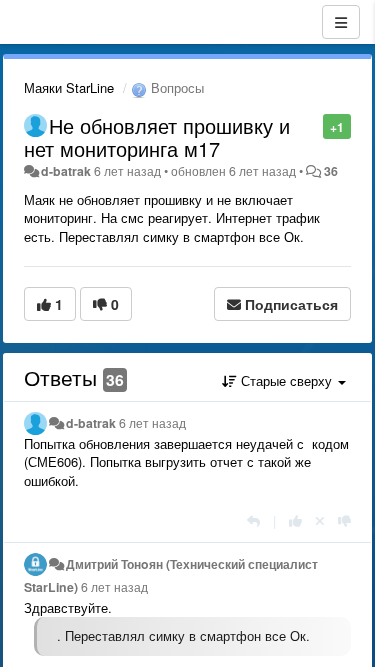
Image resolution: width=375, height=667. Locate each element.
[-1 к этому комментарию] (344, 520)
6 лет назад (152, 423)
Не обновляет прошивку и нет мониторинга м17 (157, 137)
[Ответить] (253, 520)
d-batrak (66, 171)
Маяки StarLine (69, 87)
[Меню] (341, 22)
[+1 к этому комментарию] (295, 520)
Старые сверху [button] (286, 380)
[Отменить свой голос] (320, 520)
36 (331, 171)
